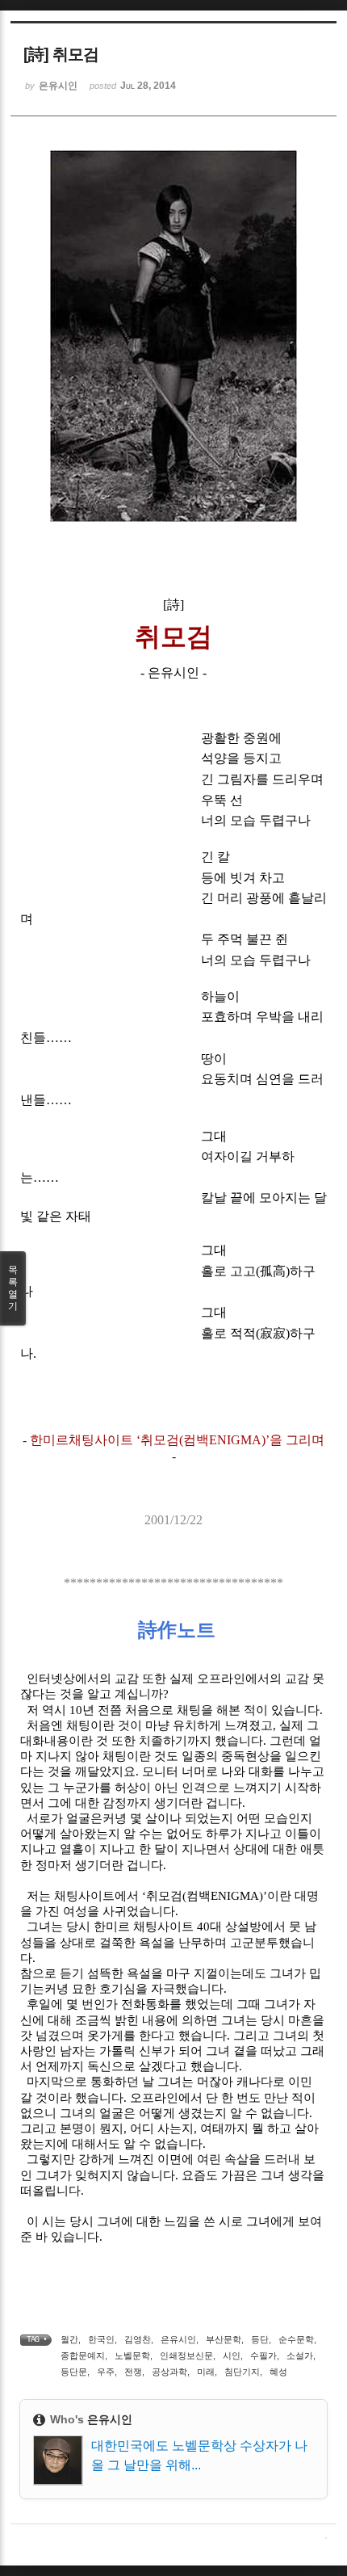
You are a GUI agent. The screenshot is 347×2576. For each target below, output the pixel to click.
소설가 (300, 2355)
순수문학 (296, 2339)
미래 (206, 2372)
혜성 (278, 2372)
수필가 (263, 2355)
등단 (260, 2339)
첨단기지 (242, 2372)
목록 (13, 1288)
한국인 (101, 2339)
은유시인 (178, 2339)
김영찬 (138, 2339)
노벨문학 (132, 2355)
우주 (106, 2372)
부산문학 (224, 2339)
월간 (69, 2339)
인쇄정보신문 (186, 2355)
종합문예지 (83, 2355)
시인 (232, 2355)
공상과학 (169, 2372)
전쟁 (133, 2372)
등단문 (74, 2372)
